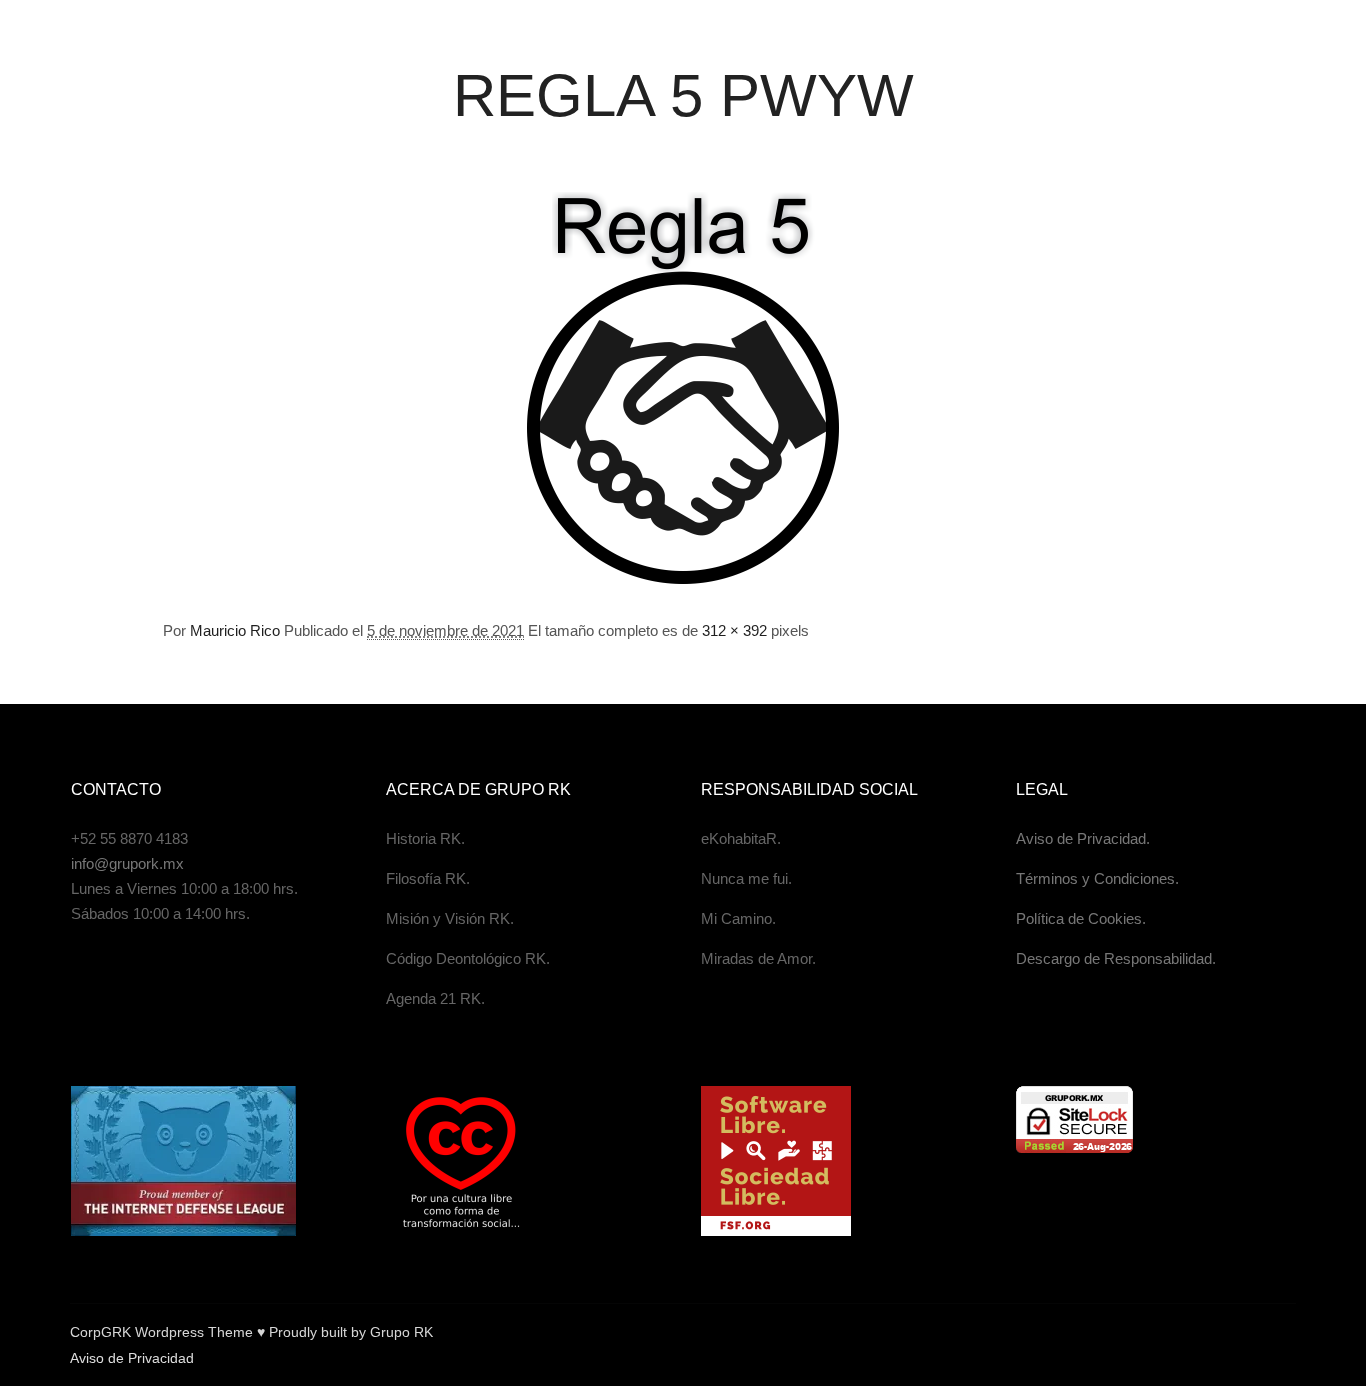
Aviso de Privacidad (132, 1358)
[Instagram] (1163, 1332)
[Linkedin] (1193, 1332)
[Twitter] (1223, 1332)
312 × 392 (734, 630)
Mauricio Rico (235, 630)
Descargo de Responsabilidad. (1116, 958)
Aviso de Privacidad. (1083, 838)
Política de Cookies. (1081, 918)
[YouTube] (1283, 1332)
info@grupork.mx (127, 863)
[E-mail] (1103, 1332)
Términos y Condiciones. (1097, 878)
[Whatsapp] (1253, 1332)
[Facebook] (1133, 1332)
